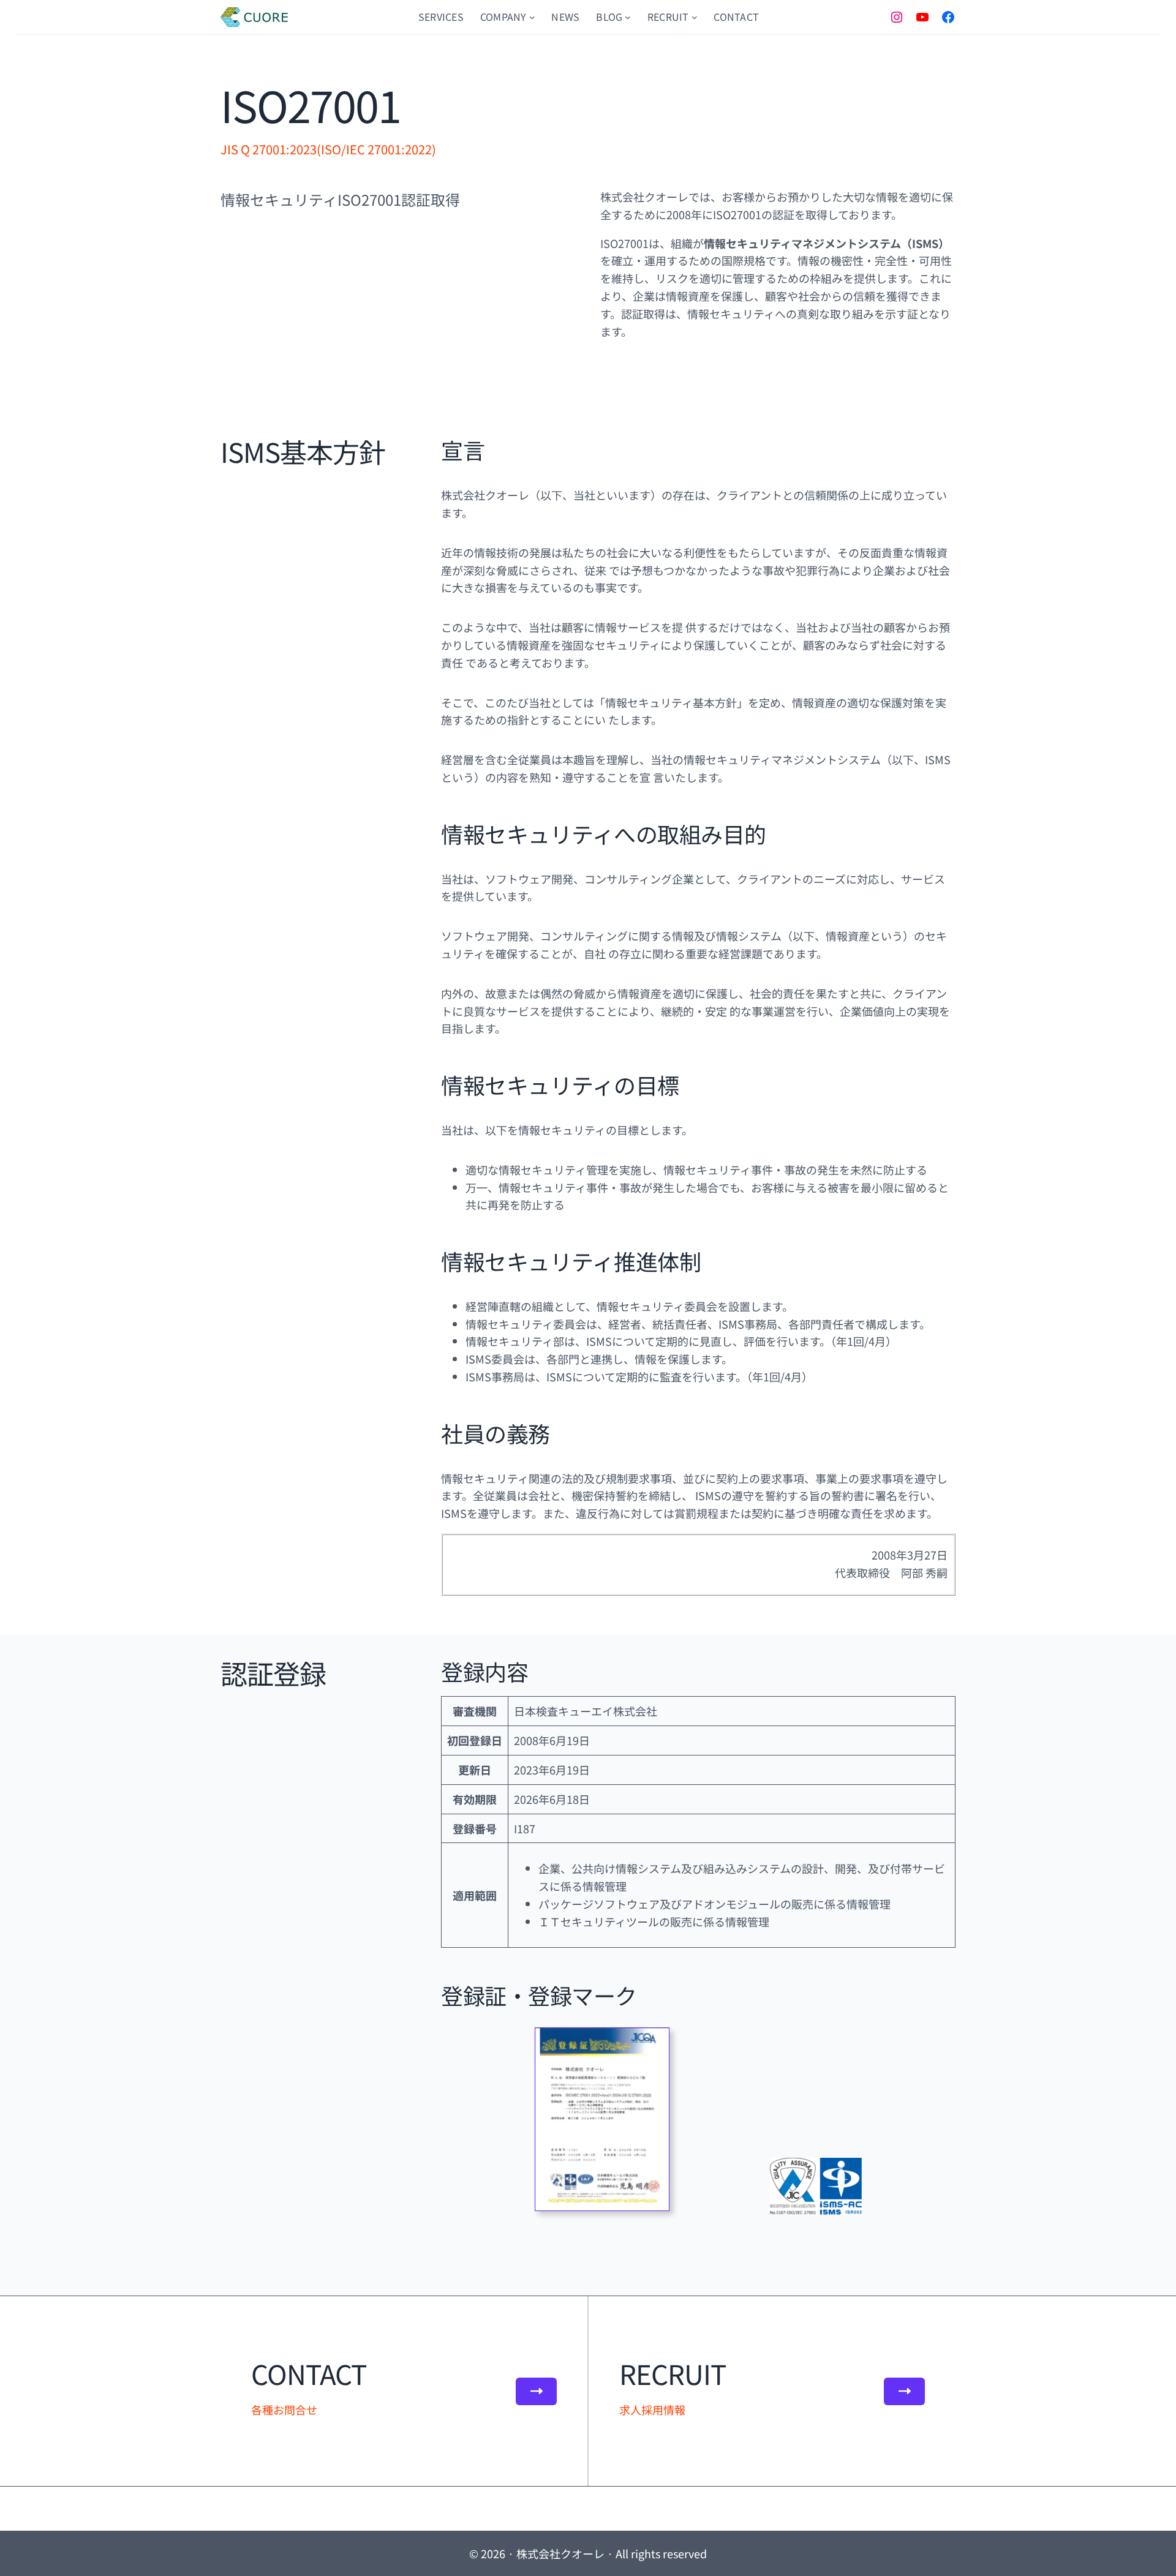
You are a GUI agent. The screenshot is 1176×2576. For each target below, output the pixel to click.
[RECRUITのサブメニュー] (695, 17)
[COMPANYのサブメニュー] (532, 17)
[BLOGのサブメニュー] (628, 17)
